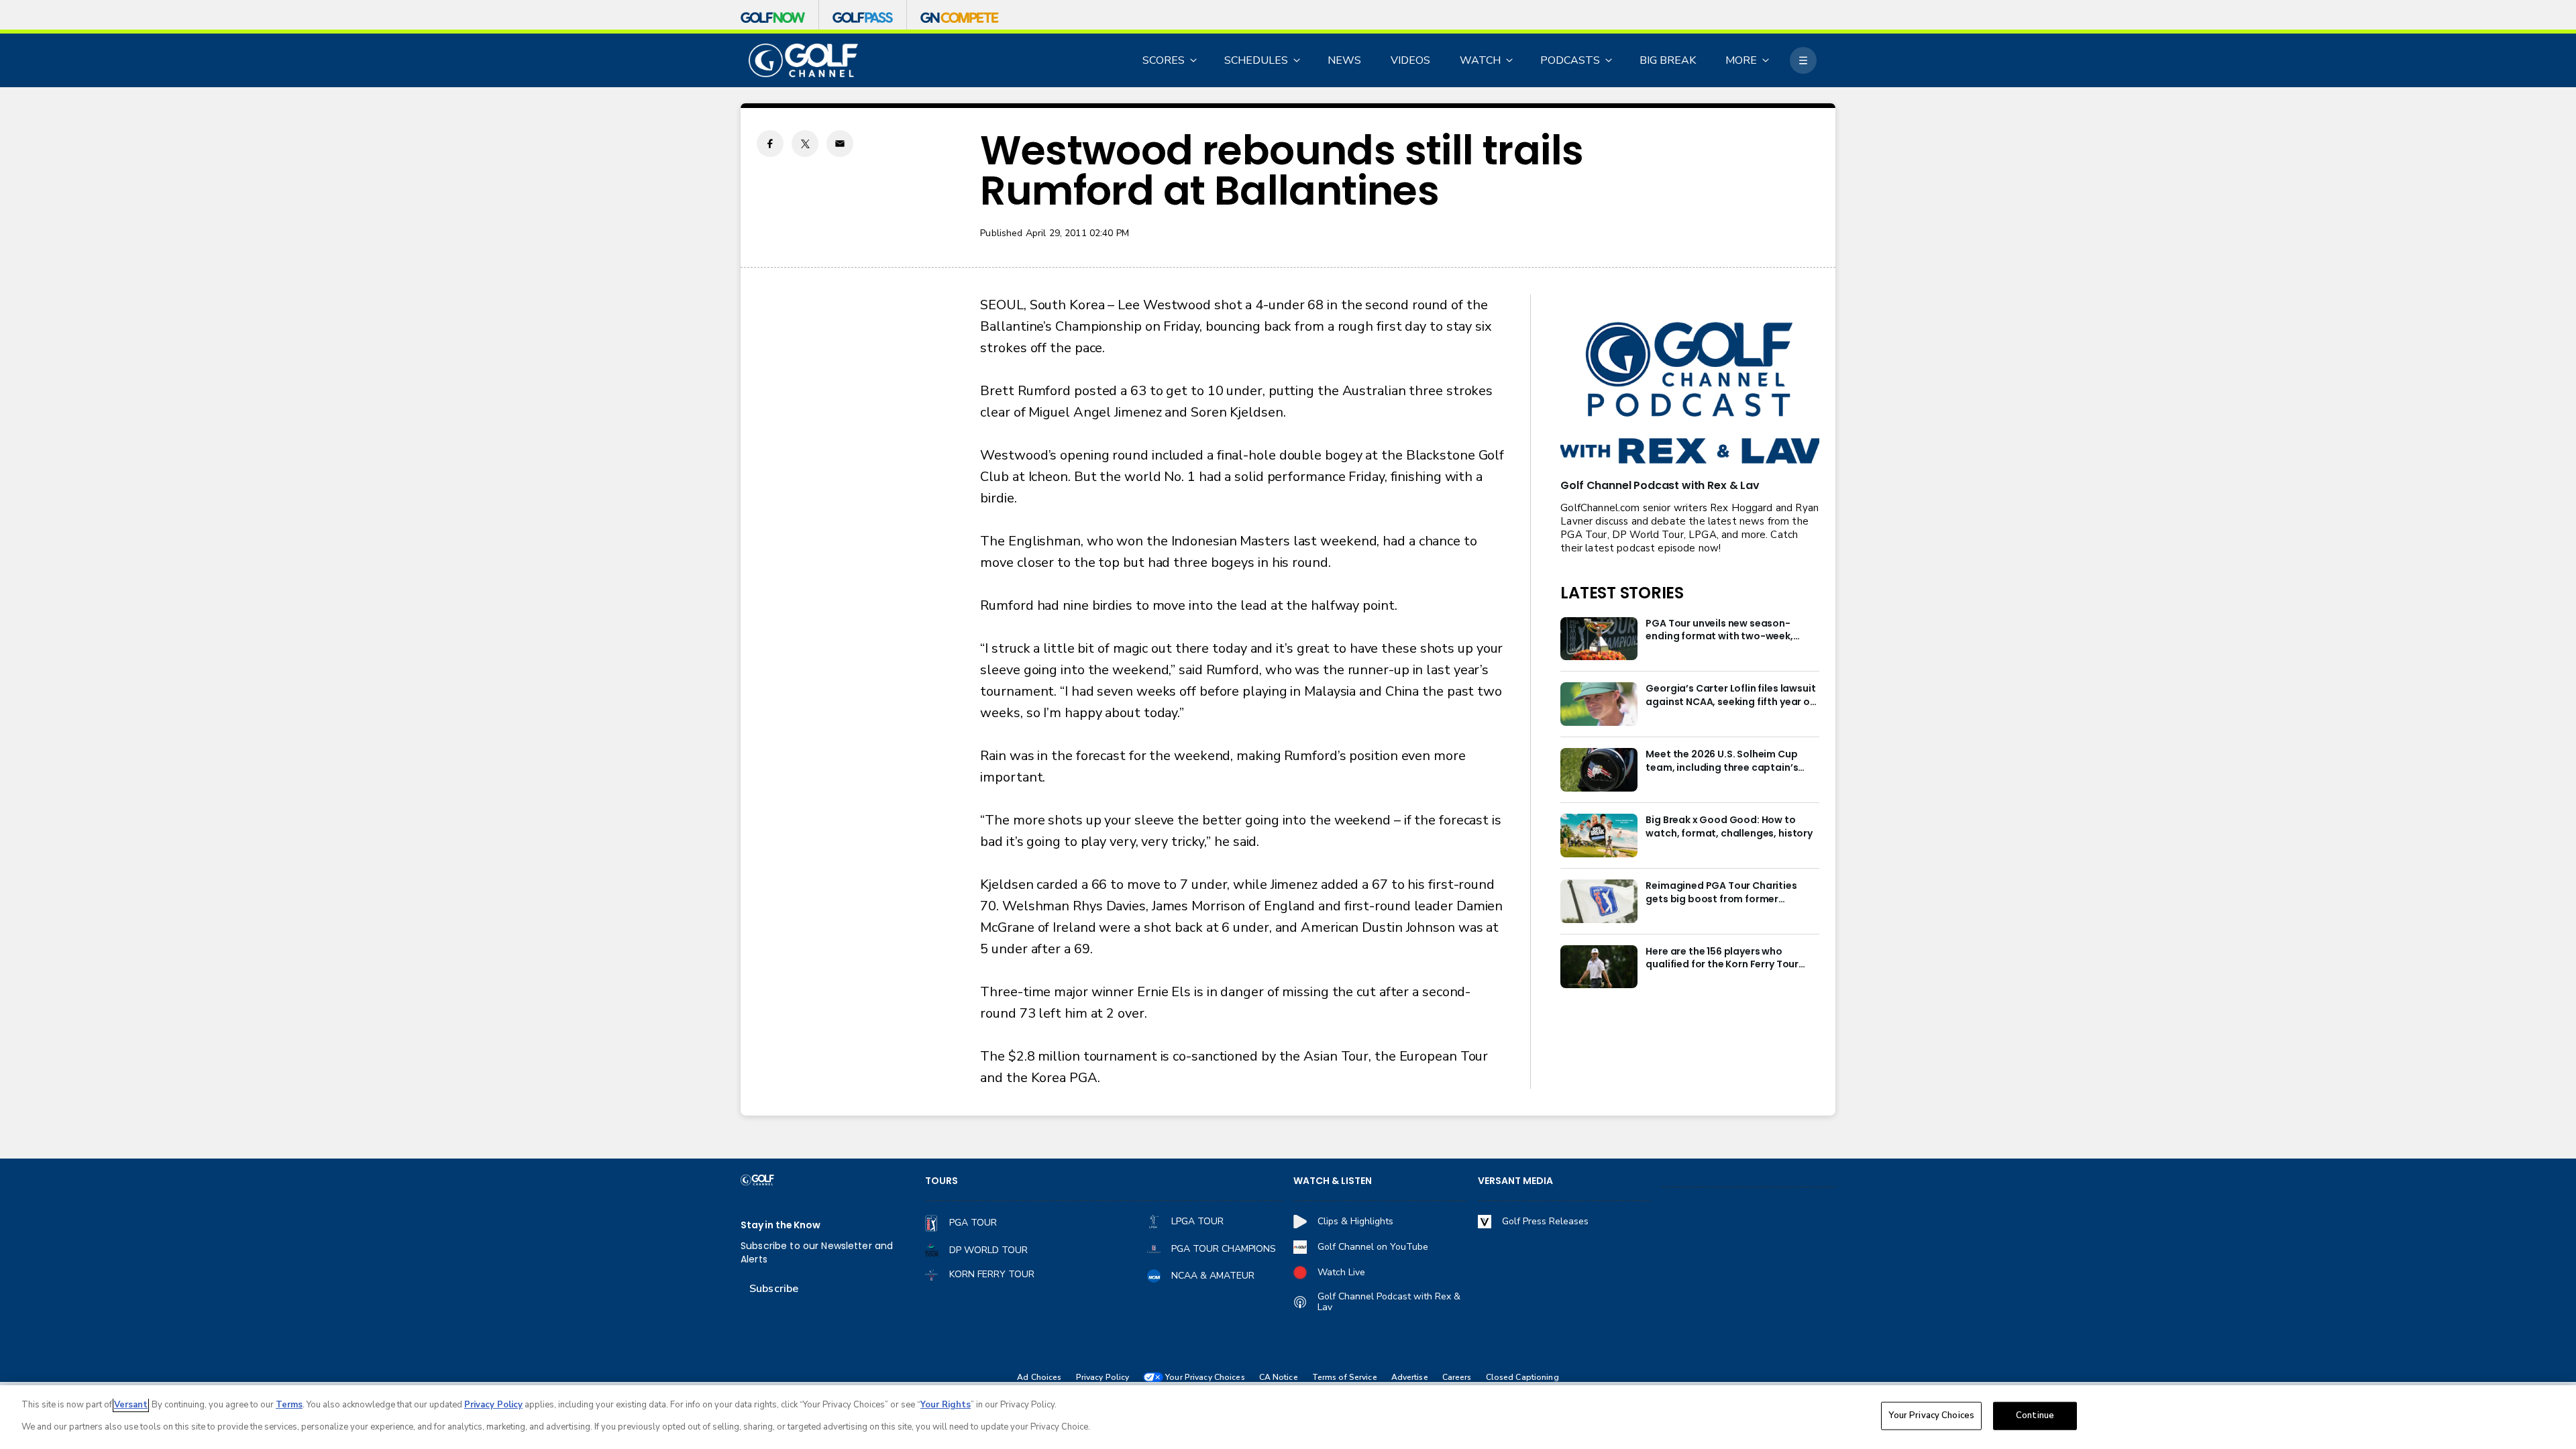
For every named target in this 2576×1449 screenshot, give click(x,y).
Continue (2035, 1415)
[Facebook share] (770, 144)
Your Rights (946, 1405)
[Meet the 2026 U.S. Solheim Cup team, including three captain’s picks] (1599, 770)
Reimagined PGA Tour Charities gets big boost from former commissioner (1721, 893)
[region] (1288, 1417)
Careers (1457, 1378)
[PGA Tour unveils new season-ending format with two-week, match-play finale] (1599, 639)
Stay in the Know (781, 1225)
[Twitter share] (805, 144)
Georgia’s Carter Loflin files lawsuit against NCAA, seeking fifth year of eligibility (1730, 696)
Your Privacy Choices (1931, 1415)
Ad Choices (1039, 1378)
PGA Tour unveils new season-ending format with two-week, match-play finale (1719, 631)
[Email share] (840, 144)
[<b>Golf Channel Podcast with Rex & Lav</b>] (1690, 394)
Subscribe (774, 1289)
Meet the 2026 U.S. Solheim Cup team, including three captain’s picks (1722, 761)
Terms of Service (1345, 1378)
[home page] (803, 61)
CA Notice (1279, 1378)
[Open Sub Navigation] (1194, 60)
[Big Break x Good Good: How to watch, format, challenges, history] (1599, 836)
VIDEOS (1410, 60)
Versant (131, 1405)
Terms (289, 1405)
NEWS (1344, 60)
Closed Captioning (1522, 1378)
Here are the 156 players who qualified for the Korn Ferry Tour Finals (1722, 959)
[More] (1803, 60)
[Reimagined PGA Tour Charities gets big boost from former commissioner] (1599, 901)
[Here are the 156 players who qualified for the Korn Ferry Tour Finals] (1599, 967)
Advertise (1410, 1378)
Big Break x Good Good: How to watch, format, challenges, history (1729, 827)
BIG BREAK (1668, 60)
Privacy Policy (1103, 1378)
